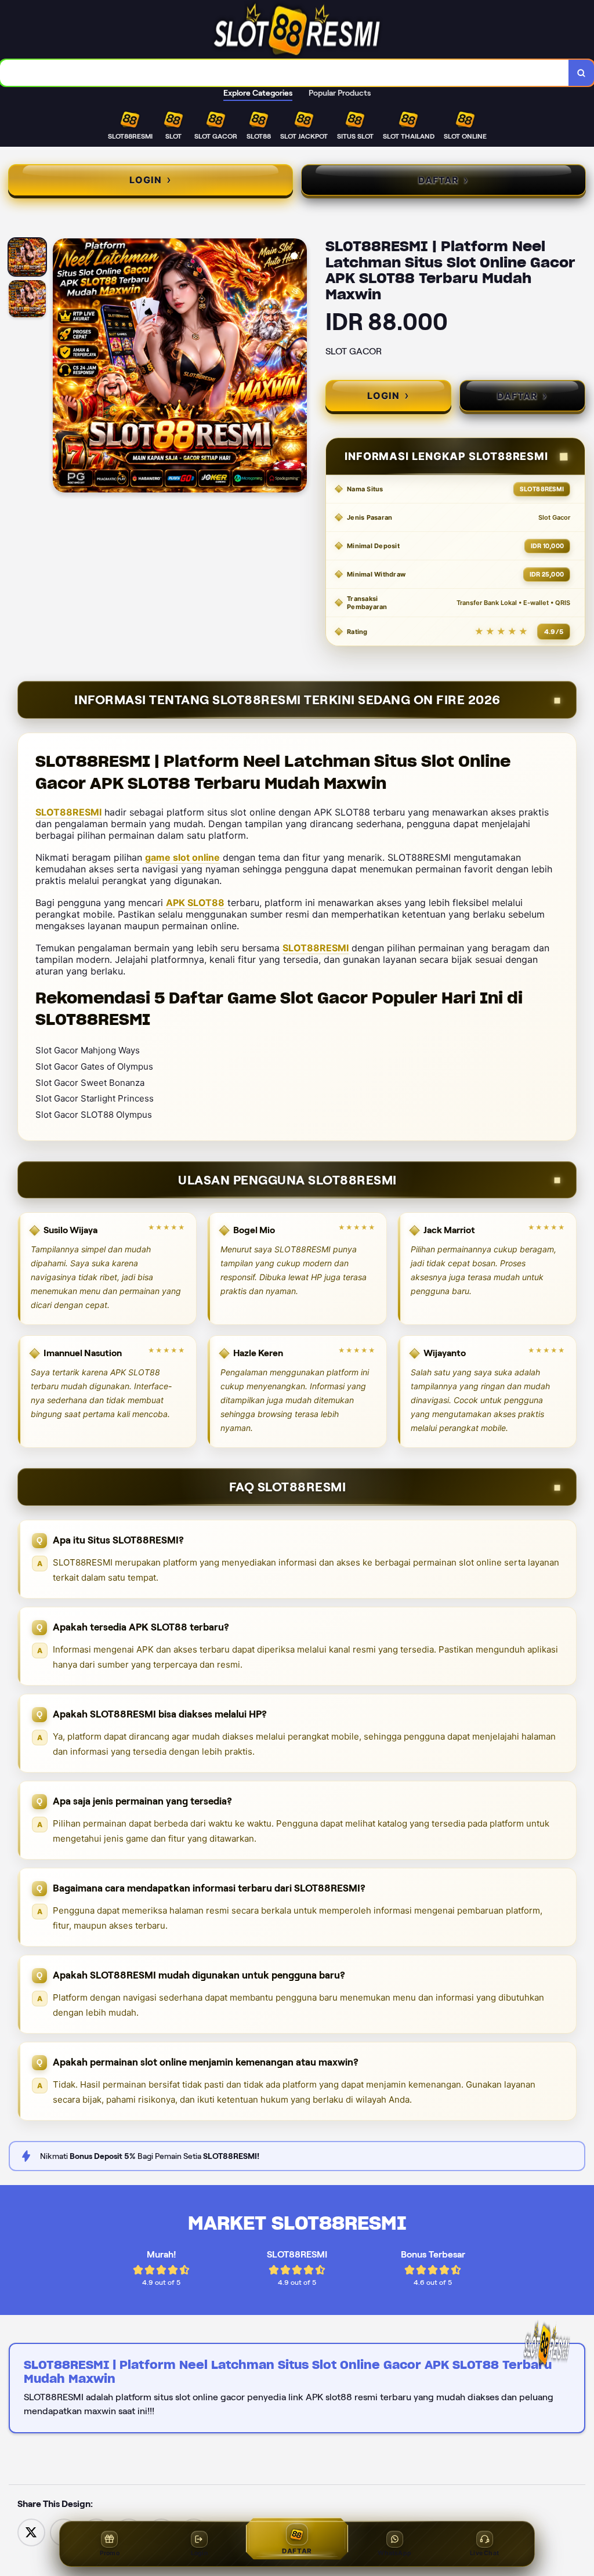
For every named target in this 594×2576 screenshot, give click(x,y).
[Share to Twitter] (31, 2532)
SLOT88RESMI (68, 812)
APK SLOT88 (195, 903)
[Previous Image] (62, 367)
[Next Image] (298, 367)
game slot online (182, 857)
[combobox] (285, 73)
